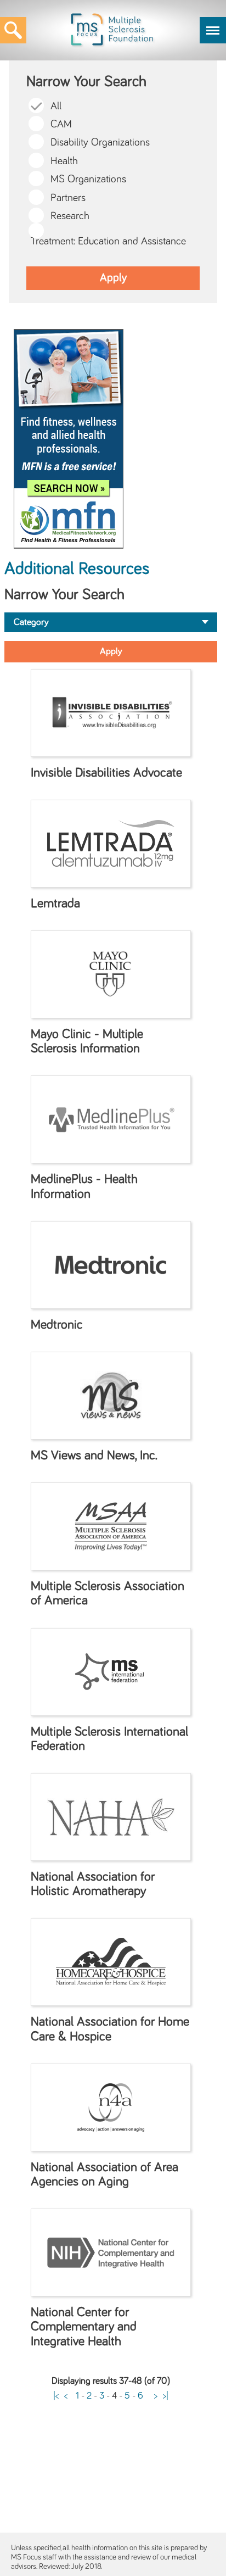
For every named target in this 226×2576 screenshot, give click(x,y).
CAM (61, 124)
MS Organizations (88, 179)
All (56, 106)
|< (56, 2396)
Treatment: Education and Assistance (108, 241)
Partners (68, 198)
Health (64, 161)
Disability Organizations (100, 143)
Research (70, 216)
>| (166, 2396)
